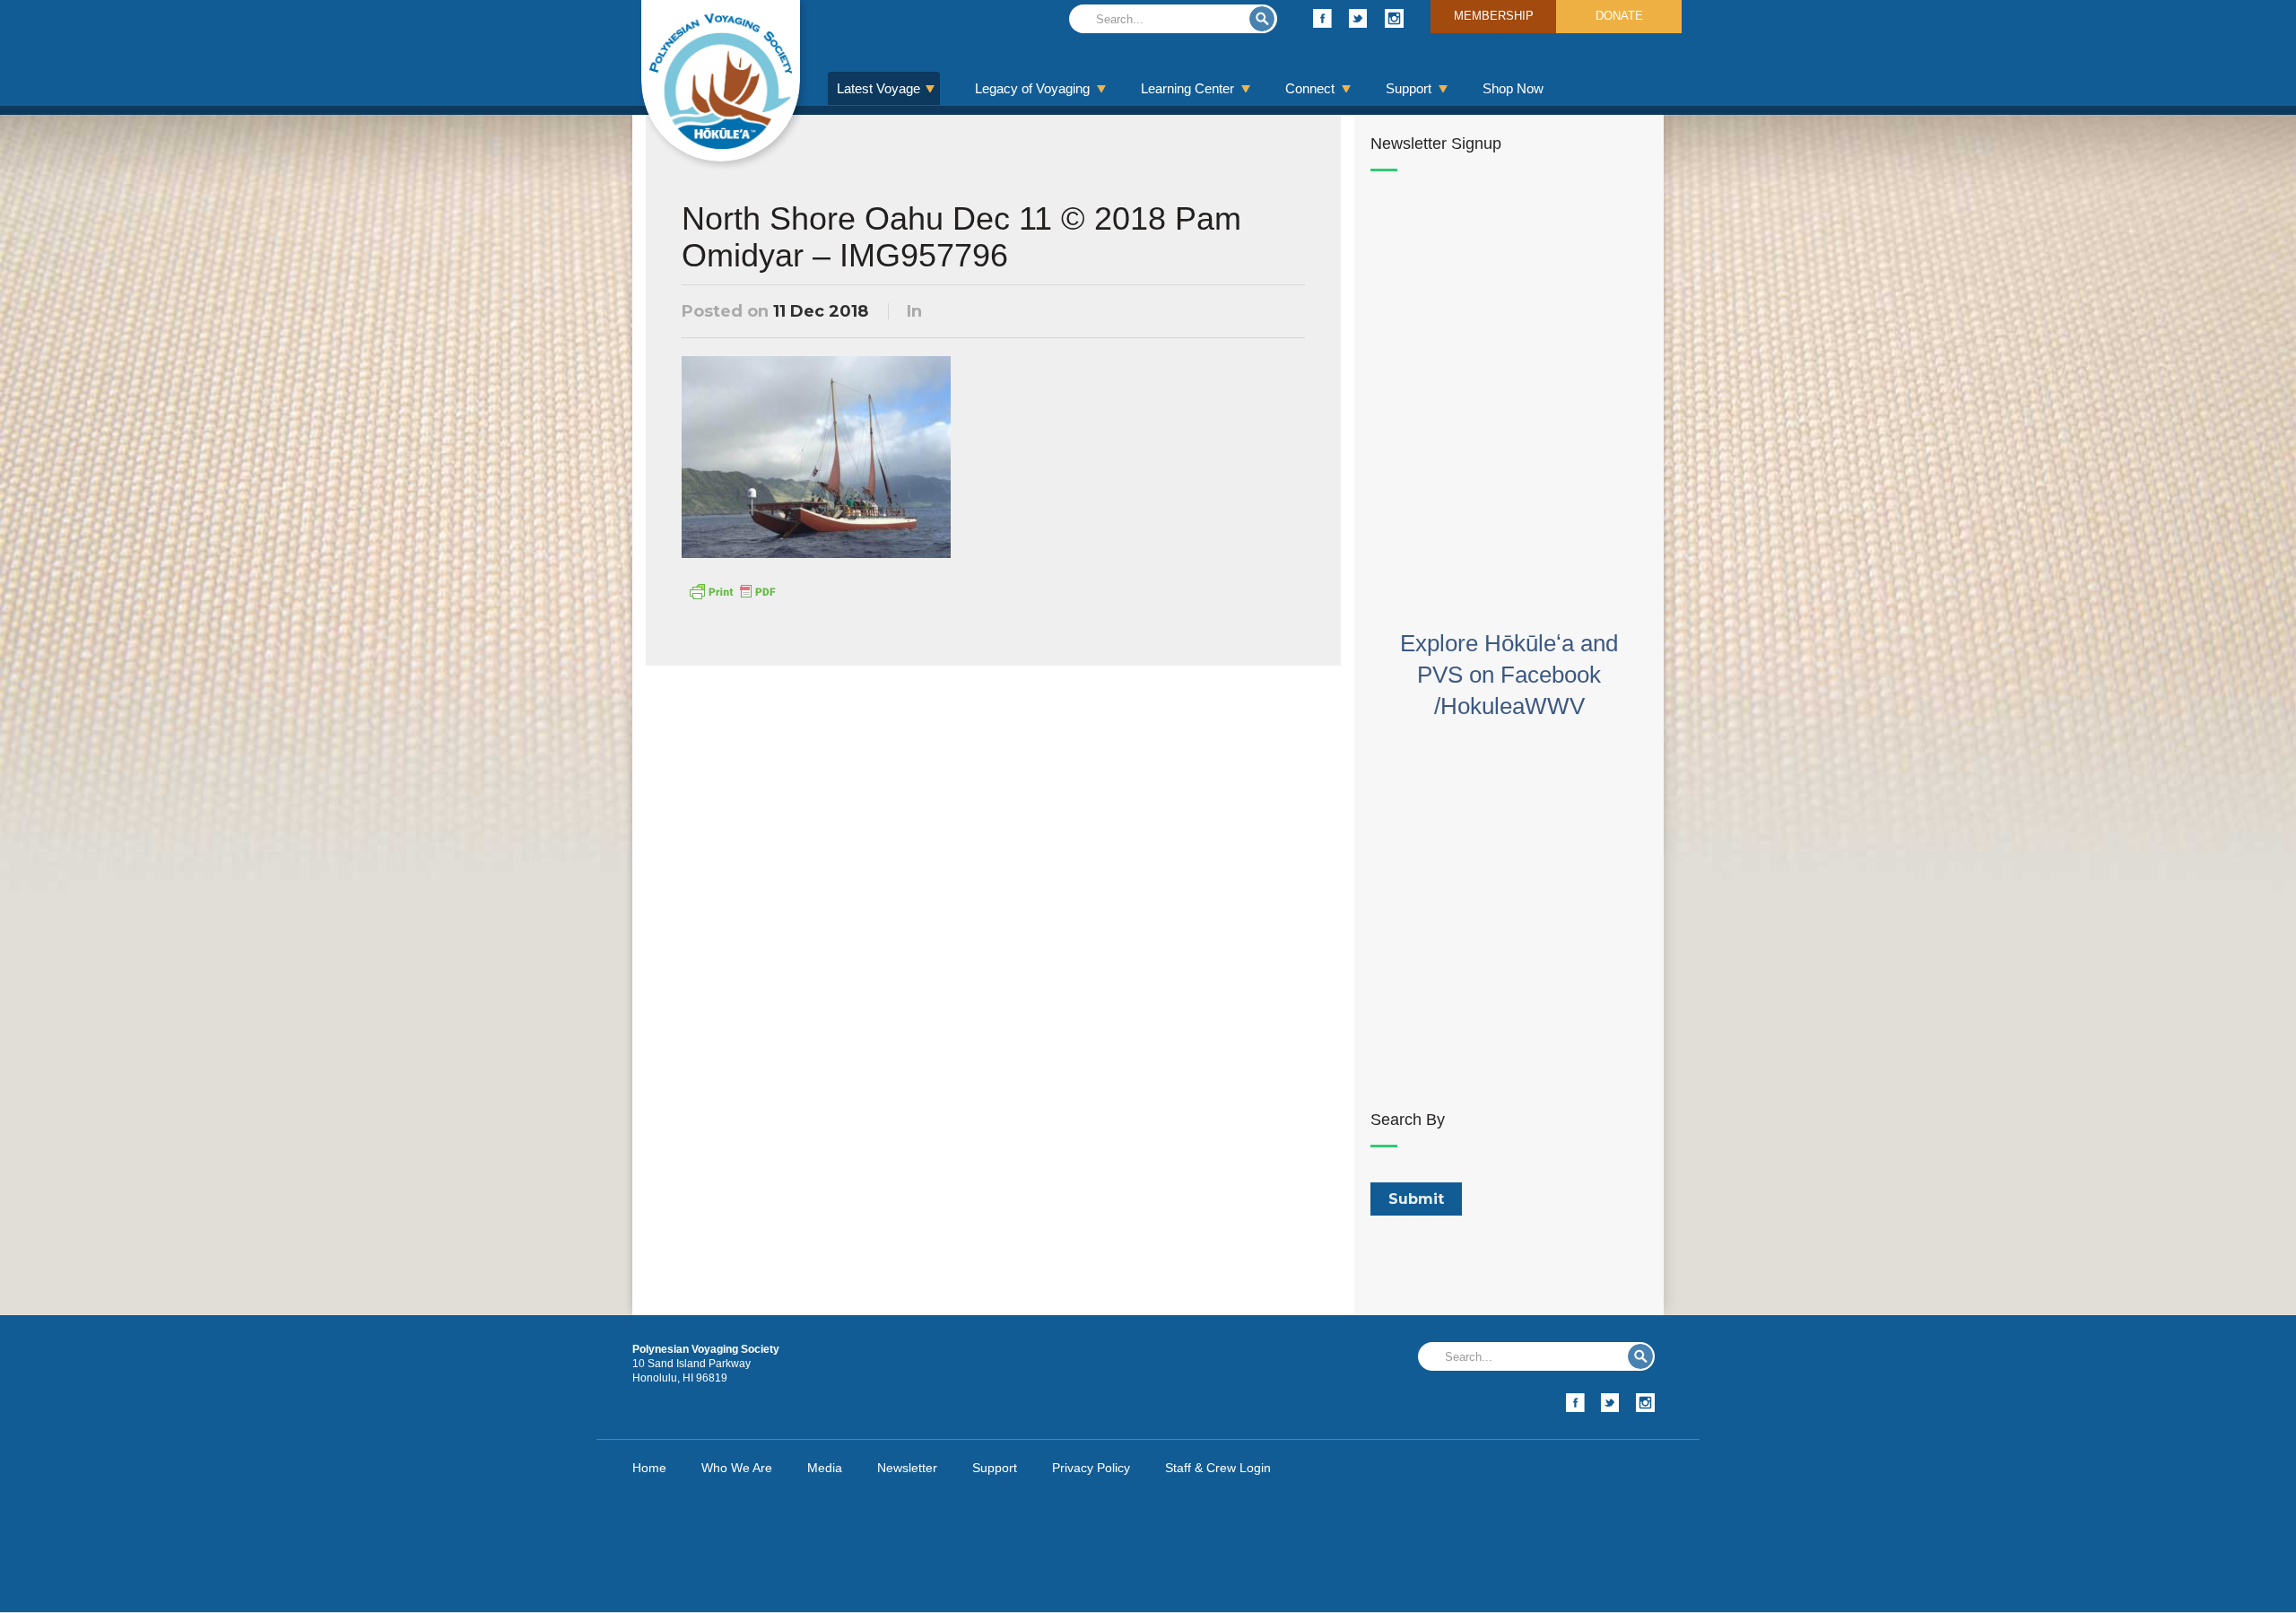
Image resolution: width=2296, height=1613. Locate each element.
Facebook (1322, 18)
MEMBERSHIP (1494, 16)
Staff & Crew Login (1218, 1468)
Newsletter (907, 1468)
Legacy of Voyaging (1032, 88)
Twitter (1358, 18)
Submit (1262, 19)
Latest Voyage (878, 88)
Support (1409, 88)
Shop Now (1513, 88)
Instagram (1394, 18)
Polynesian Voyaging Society (721, 81)
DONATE (1619, 16)
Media (825, 1468)
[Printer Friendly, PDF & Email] (732, 590)
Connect (1310, 88)
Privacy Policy (1091, 1468)
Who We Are (737, 1468)
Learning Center (1187, 88)
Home (649, 1468)
